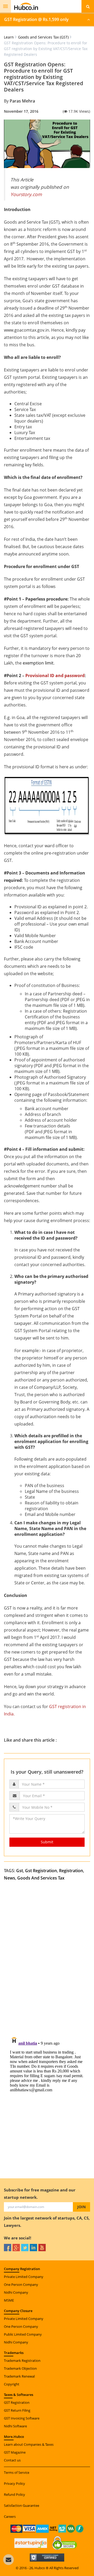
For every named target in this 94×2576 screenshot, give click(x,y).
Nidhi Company (16, 2292)
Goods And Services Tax (41, 1878)
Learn (9, 37)
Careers (10, 2516)
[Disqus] (47, 1964)
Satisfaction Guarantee (22, 2505)
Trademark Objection (20, 2368)
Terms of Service (17, 2472)
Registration (71, 1871)
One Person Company (21, 2285)
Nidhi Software (15, 2426)
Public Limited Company (23, 2334)
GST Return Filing (17, 2410)
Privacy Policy (14, 2483)
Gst (20, 1871)
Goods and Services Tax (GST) (43, 37)
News (10, 1878)
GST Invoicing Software (22, 2418)
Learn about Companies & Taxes (29, 2444)
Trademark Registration (22, 2361)
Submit (47, 1842)
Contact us (12, 2460)
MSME (9, 2300)
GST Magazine (15, 2452)
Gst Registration (41, 1871)
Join (81, 2207)
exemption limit (38, 663)
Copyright (12, 2384)
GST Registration (17, 2402)
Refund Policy (14, 2494)
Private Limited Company (24, 2277)
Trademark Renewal (19, 2376)
